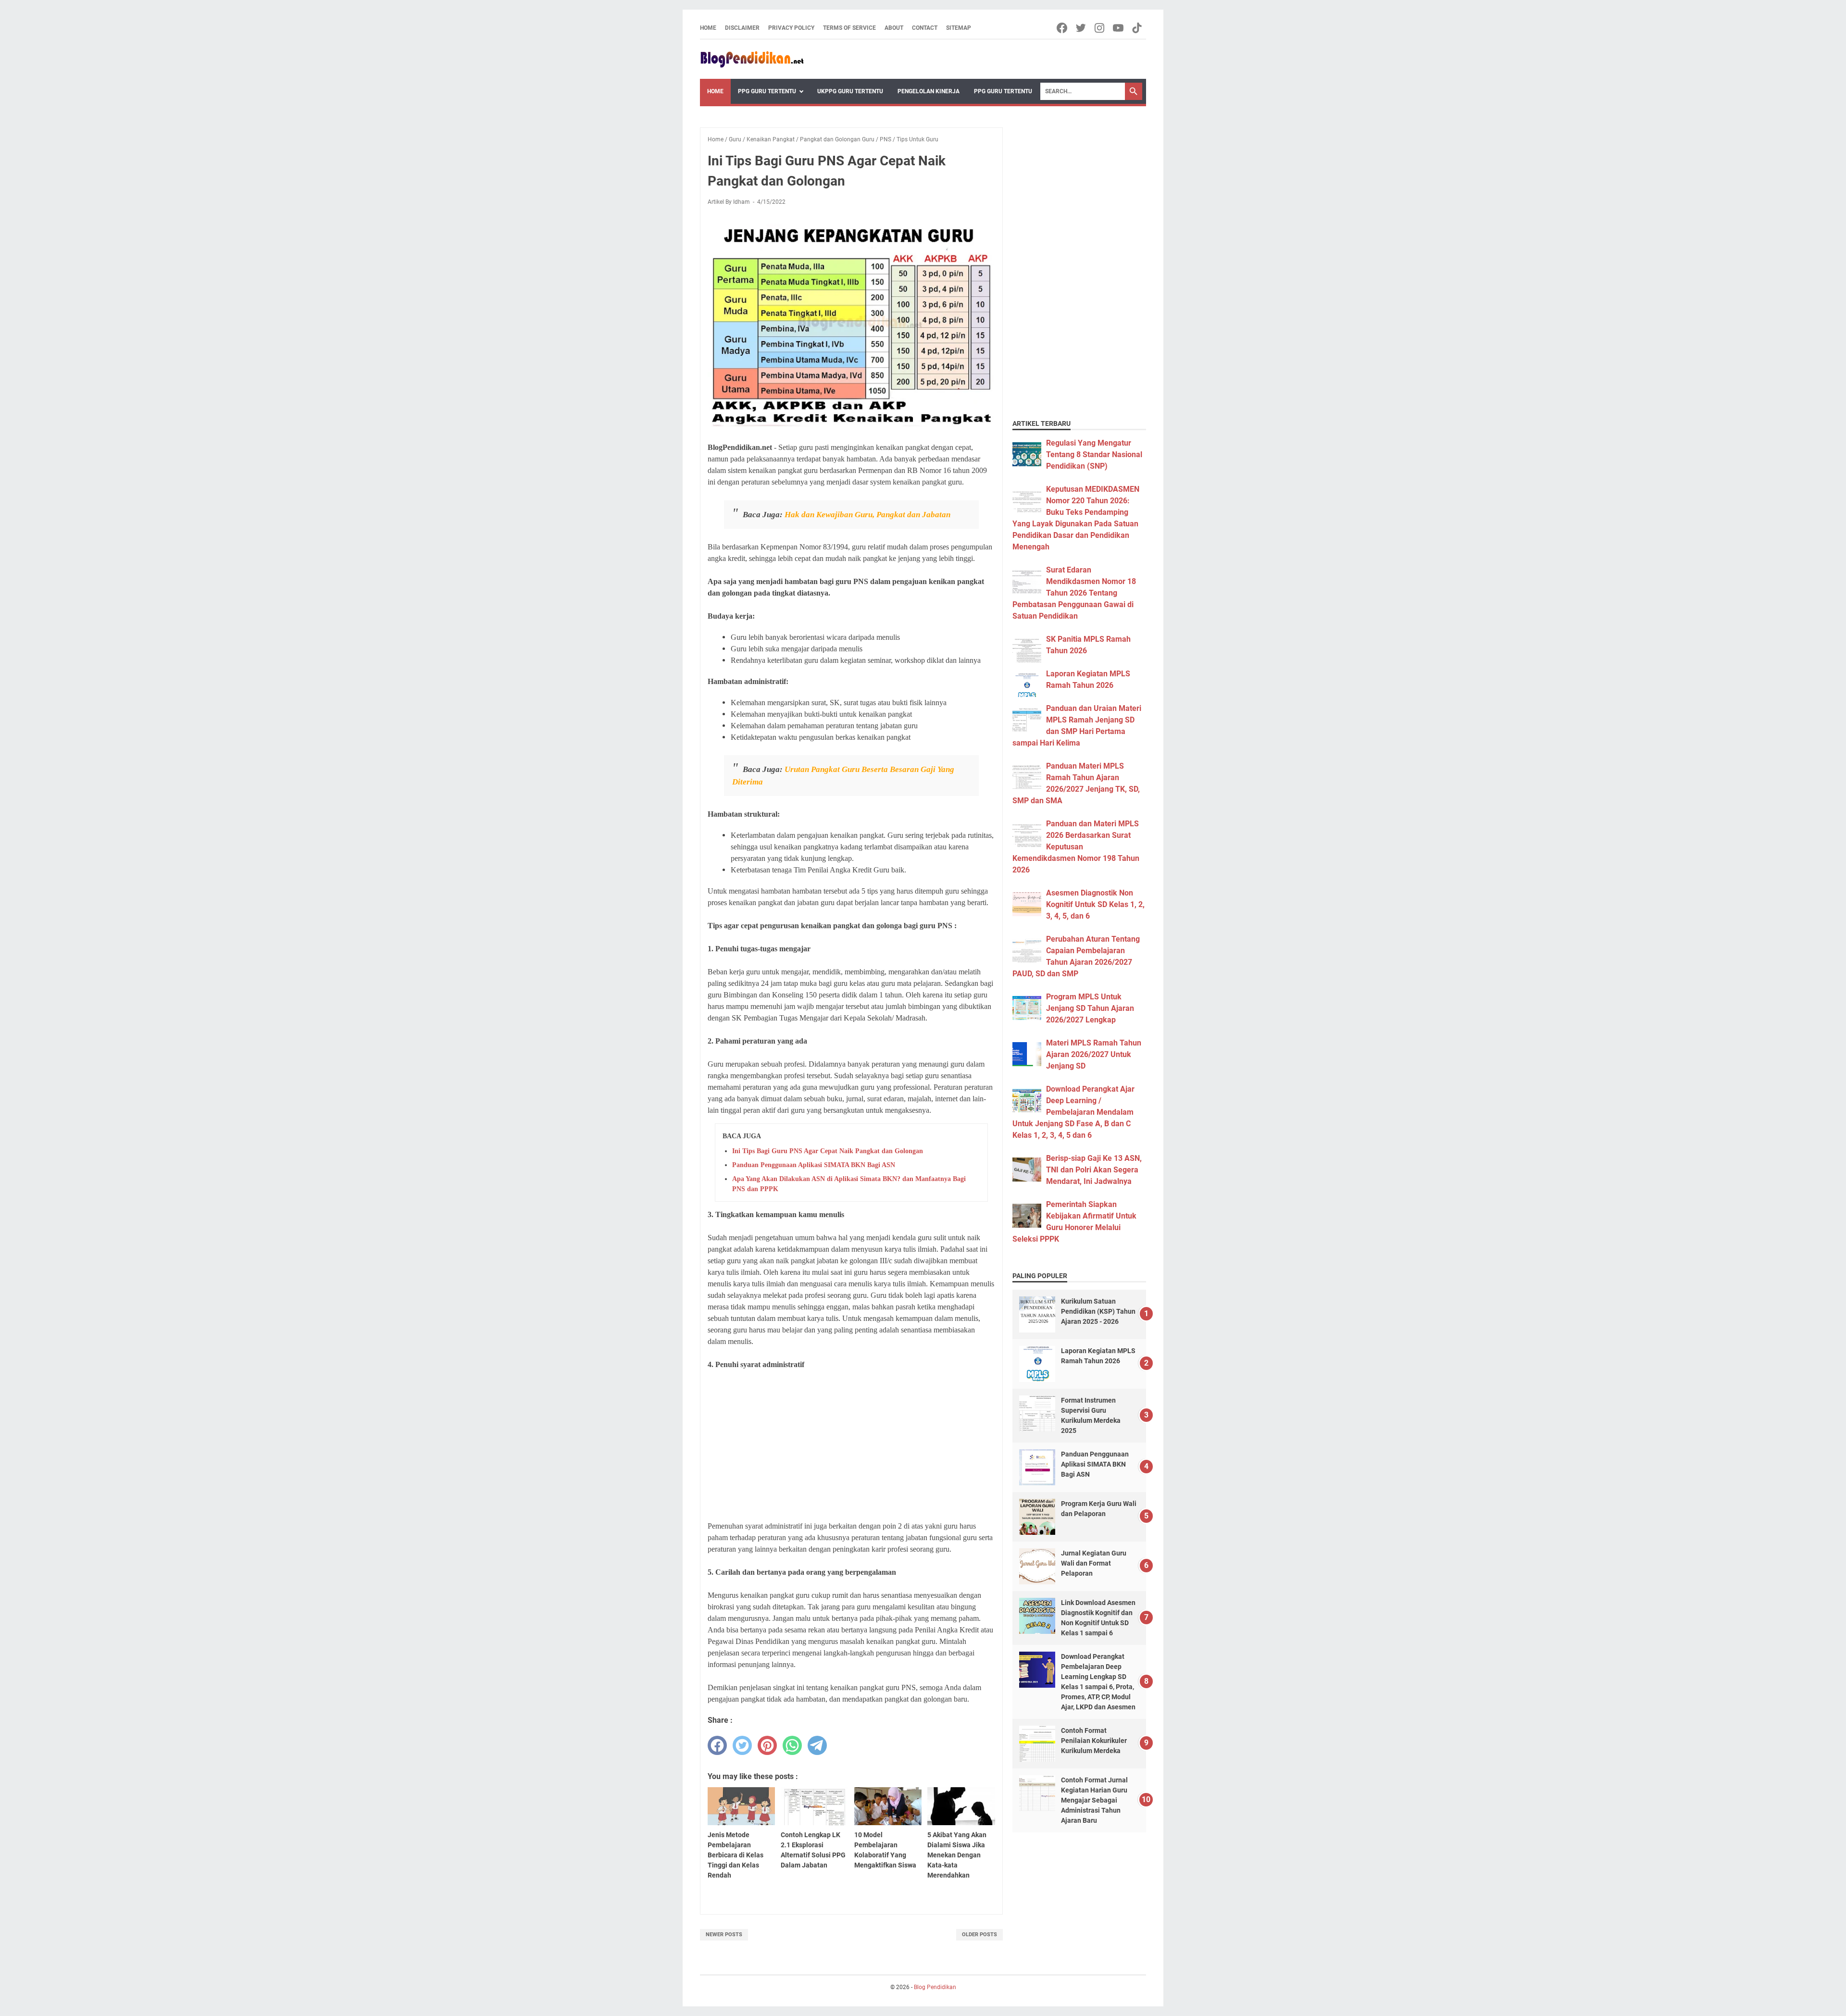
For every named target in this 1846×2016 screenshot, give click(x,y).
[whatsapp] (792, 1745)
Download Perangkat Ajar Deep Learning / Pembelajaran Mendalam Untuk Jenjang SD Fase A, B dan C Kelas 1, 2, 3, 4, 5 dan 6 (1073, 1112)
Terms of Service (849, 28)
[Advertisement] (851, 1445)
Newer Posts (724, 1935)
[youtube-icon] (1119, 28)
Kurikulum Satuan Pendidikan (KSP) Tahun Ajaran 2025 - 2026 (1098, 1311)
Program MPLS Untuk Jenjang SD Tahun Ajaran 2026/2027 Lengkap (1090, 1008)
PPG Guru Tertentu (767, 91)
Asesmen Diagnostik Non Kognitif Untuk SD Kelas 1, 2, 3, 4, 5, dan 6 (1095, 904)
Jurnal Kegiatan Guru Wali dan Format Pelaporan (1094, 1563)
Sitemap (959, 28)
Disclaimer (742, 28)
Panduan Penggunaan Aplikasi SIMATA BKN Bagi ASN (814, 1165)
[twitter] (742, 1745)
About (894, 28)
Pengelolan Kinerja (929, 91)
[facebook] (717, 1745)
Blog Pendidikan (935, 1987)
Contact (925, 28)
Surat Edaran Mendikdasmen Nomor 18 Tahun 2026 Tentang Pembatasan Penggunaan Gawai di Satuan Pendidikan (1074, 593)
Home (708, 28)
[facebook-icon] (1063, 28)
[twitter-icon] (1081, 28)
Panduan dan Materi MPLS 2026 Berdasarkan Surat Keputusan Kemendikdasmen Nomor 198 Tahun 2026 (1076, 847)
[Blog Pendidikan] (752, 59)
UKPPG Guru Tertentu (850, 91)
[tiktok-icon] (1138, 28)
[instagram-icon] (1100, 28)
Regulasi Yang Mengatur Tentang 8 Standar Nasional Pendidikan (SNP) (1094, 454)
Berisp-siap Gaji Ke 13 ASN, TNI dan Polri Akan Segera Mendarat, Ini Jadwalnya (1094, 1170)
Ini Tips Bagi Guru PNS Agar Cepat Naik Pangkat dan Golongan (828, 1151)
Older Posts (979, 1935)
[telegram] (817, 1745)
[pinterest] (767, 1745)
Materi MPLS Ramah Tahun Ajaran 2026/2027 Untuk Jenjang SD (1094, 1054)
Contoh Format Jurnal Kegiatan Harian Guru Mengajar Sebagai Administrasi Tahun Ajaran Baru (1094, 1800)
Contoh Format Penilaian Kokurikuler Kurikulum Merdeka (1094, 1741)
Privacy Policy (791, 28)
